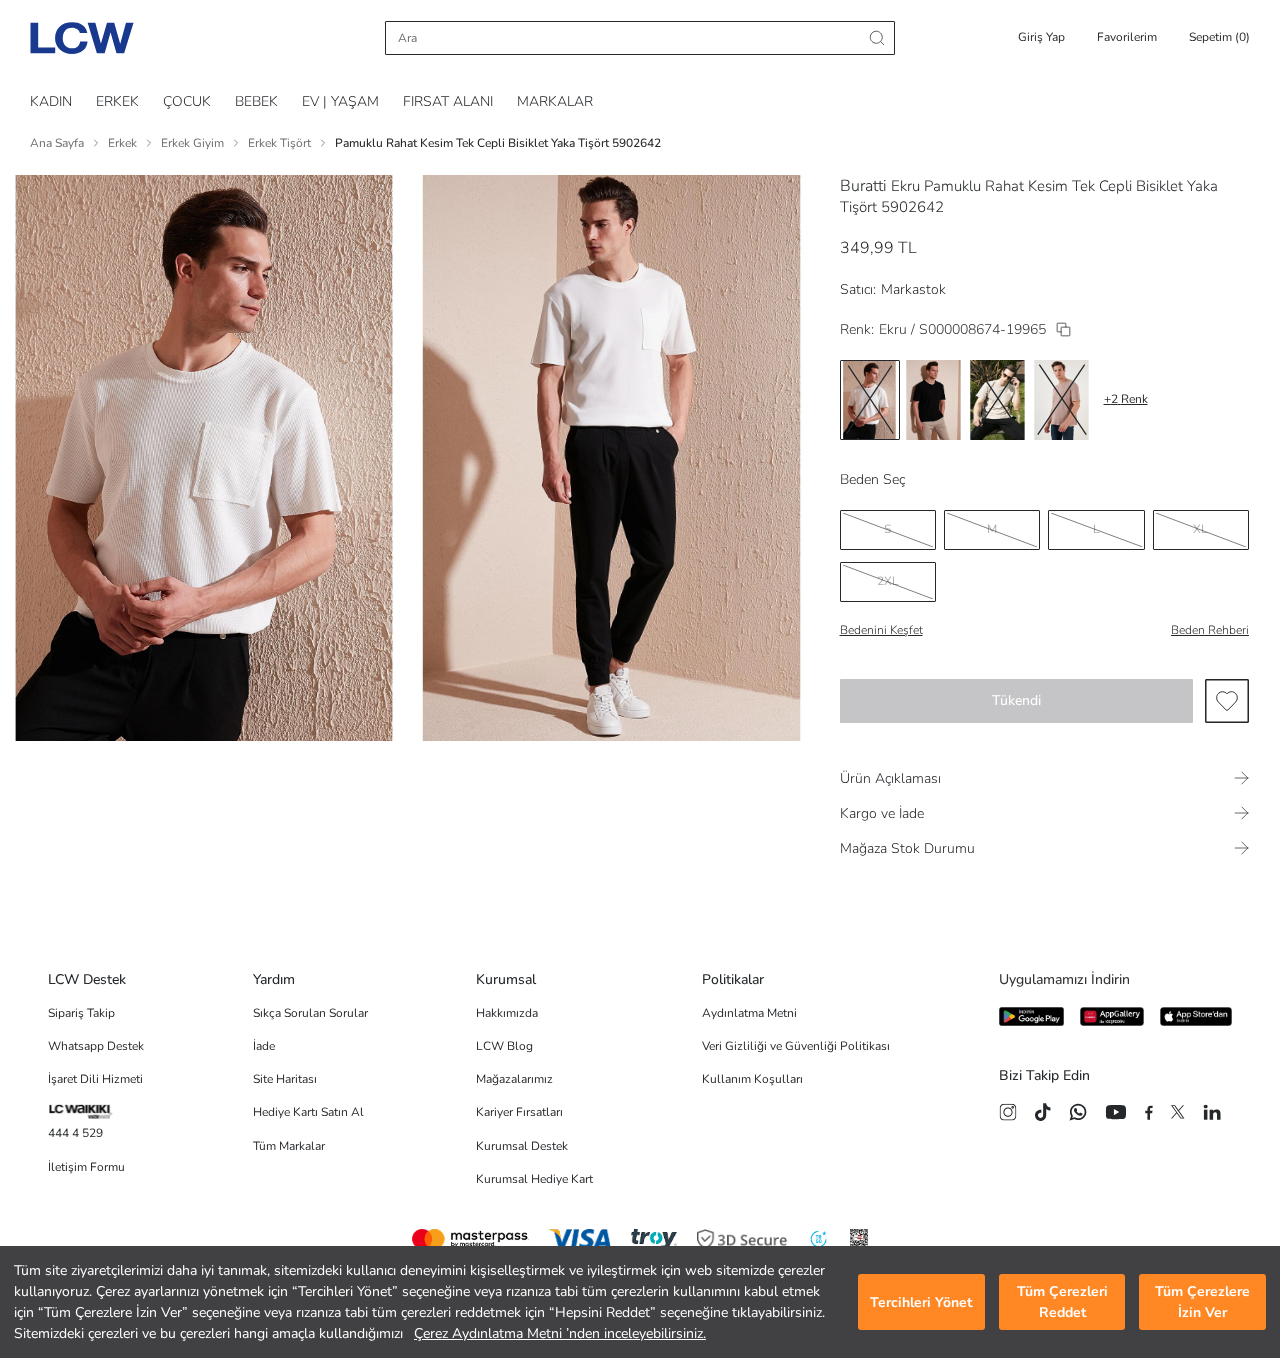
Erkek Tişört (279, 143)
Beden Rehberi (1210, 630)
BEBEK (256, 101)
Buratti (863, 186)
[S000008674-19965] (1063, 329)
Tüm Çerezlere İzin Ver (1202, 1302)
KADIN (51, 101)
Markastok (913, 289)
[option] (870, 400)
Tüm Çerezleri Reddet (1062, 1302)
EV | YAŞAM (340, 101)
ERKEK (117, 101)
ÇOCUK (187, 101)
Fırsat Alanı (448, 101)
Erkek (122, 143)
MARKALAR (555, 101)
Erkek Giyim (192, 143)
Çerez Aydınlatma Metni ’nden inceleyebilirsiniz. (560, 1333)
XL (1200, 529)
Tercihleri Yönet (921, 1302)
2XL (888, 581)
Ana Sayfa (57, 143)
